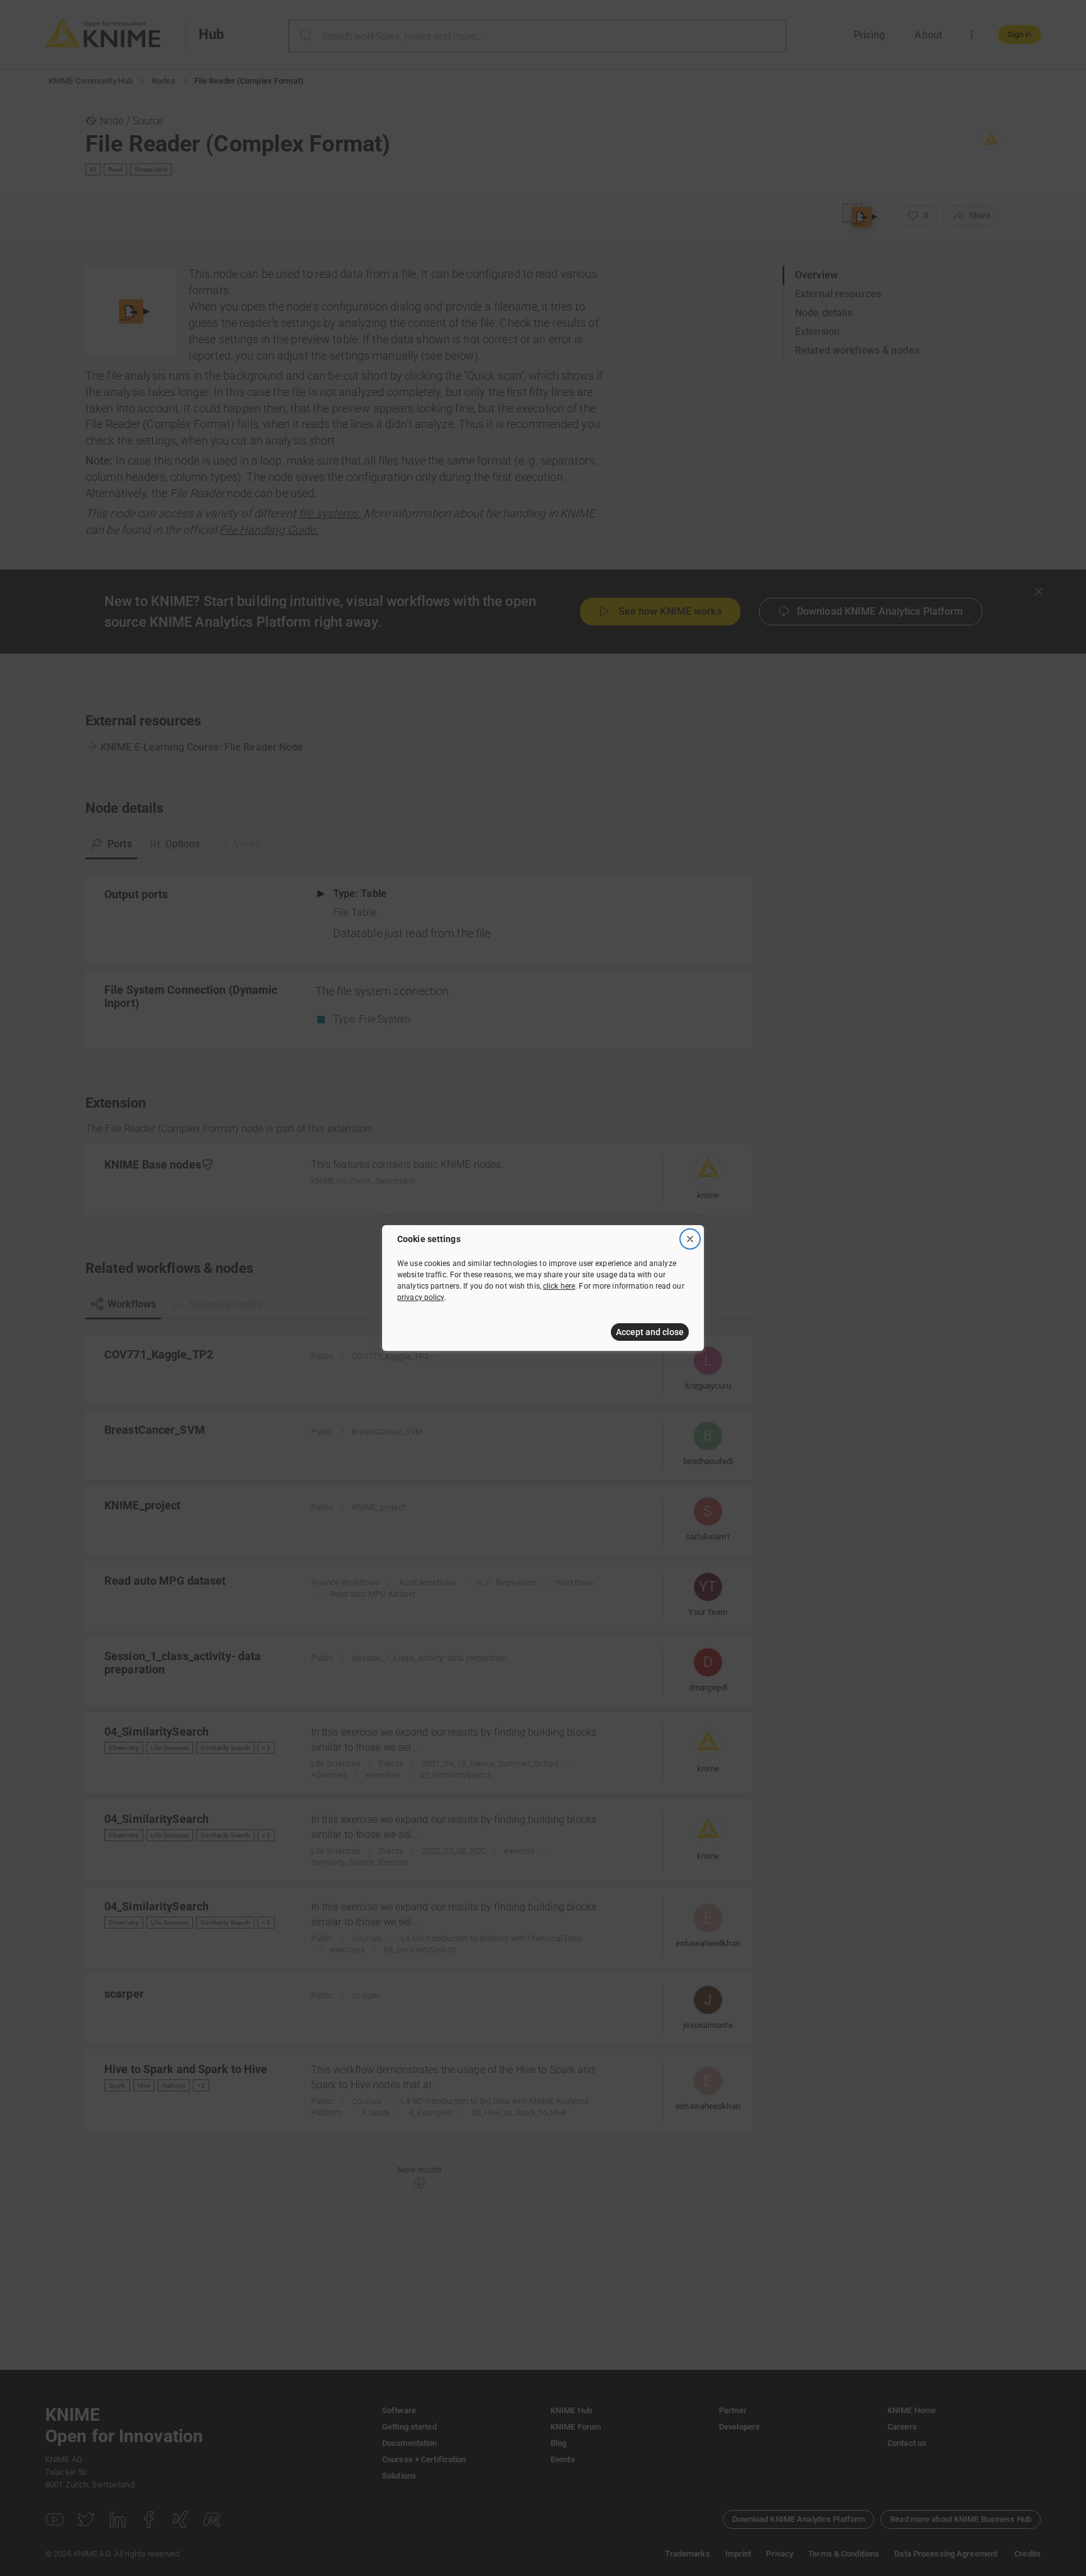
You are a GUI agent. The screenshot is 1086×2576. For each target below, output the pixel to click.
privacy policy (421, 1297)
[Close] (690, 1239)
